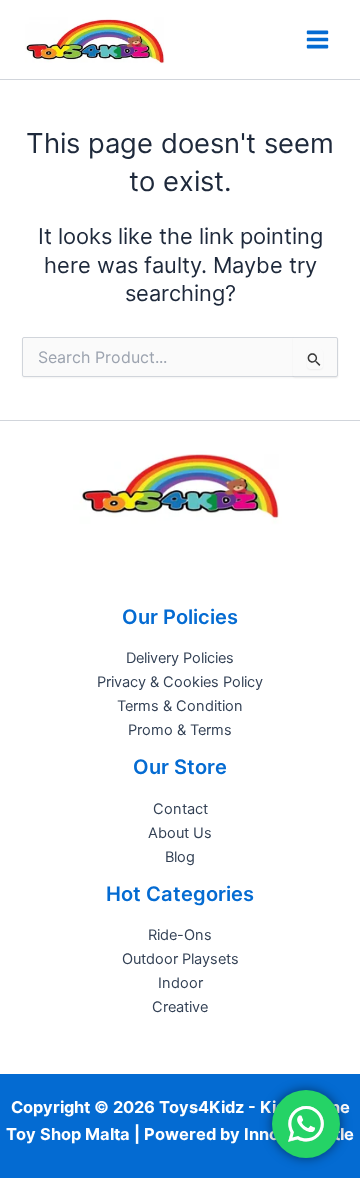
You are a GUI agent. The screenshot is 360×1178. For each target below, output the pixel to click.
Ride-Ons (180, 935)
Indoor (180, 983)
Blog (180, 857)
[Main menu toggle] (317, 39)
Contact (180, 809)
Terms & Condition (180, 706)
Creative (180, 1007)
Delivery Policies (180, 658)
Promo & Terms (180, 730)
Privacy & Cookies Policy (180, 682)
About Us (180, 833)
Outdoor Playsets (180, 959)
